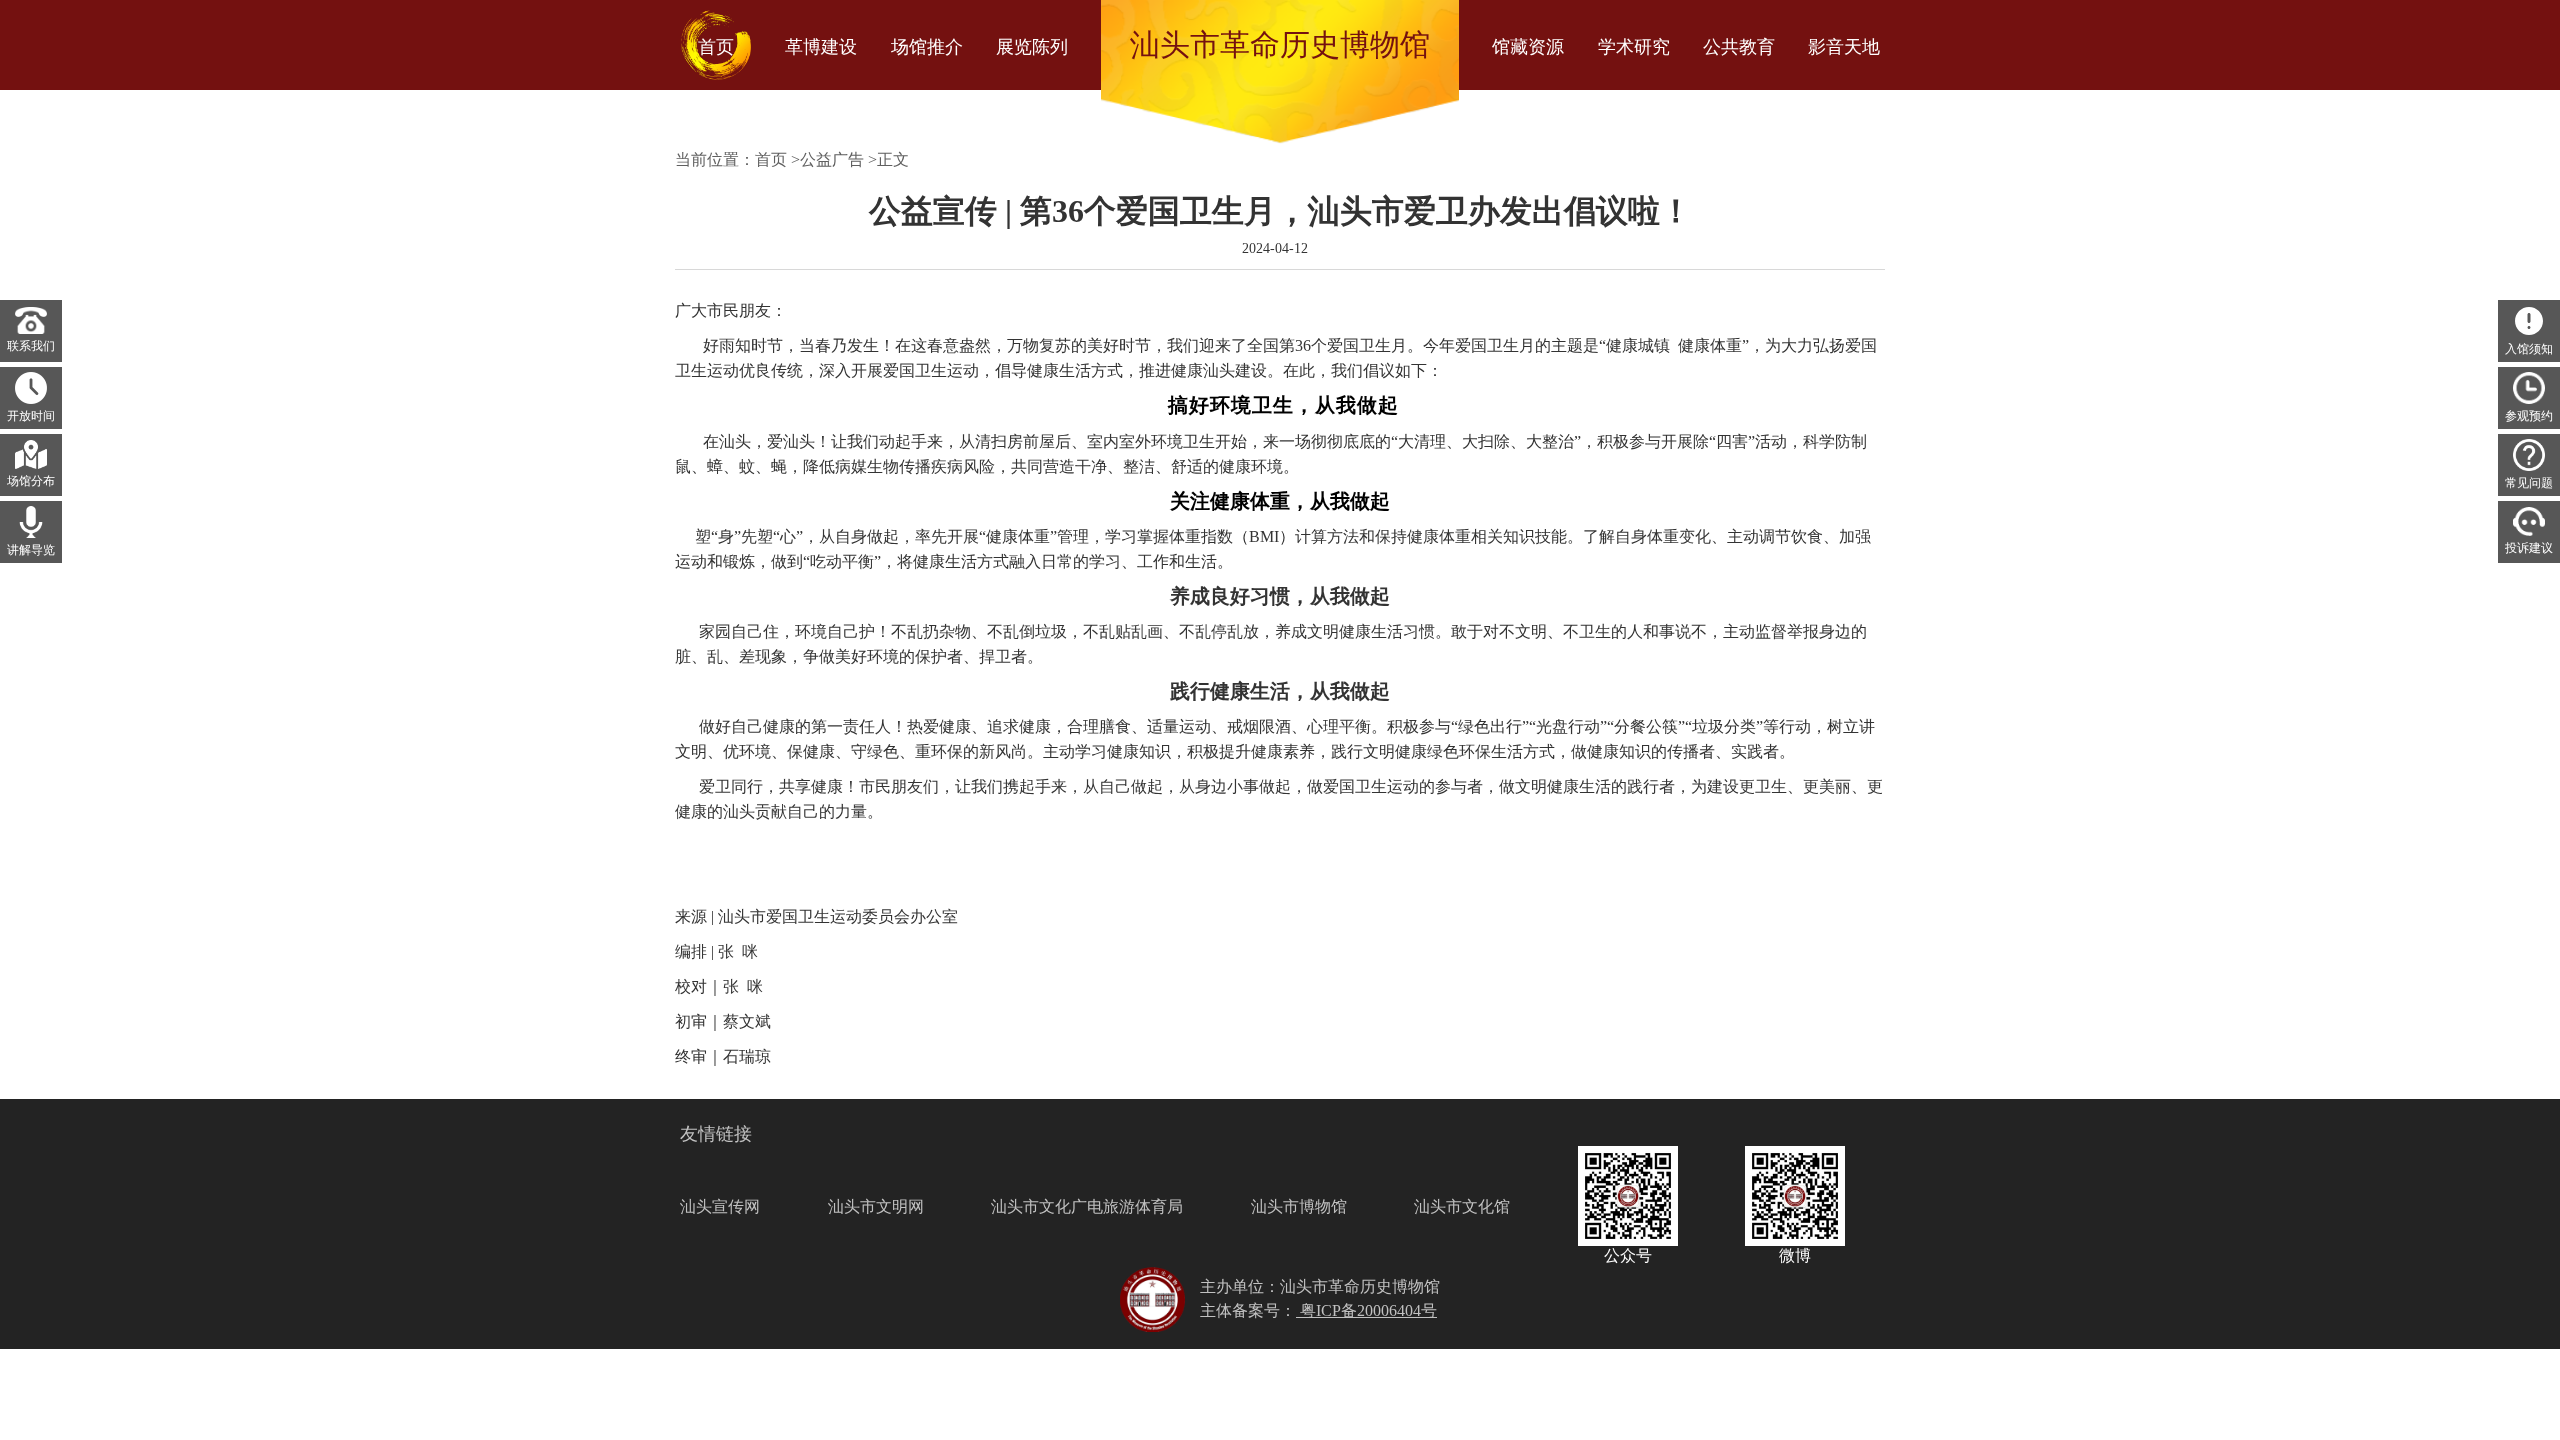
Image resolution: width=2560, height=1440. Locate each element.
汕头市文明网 (876, 1206)
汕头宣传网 (720, 1206)
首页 (771, 159)
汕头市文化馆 (1462, 1206)
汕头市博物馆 (1299, 1206)
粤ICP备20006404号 (1366, 1310)
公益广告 (832, 159)
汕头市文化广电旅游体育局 (1087, 1206)
